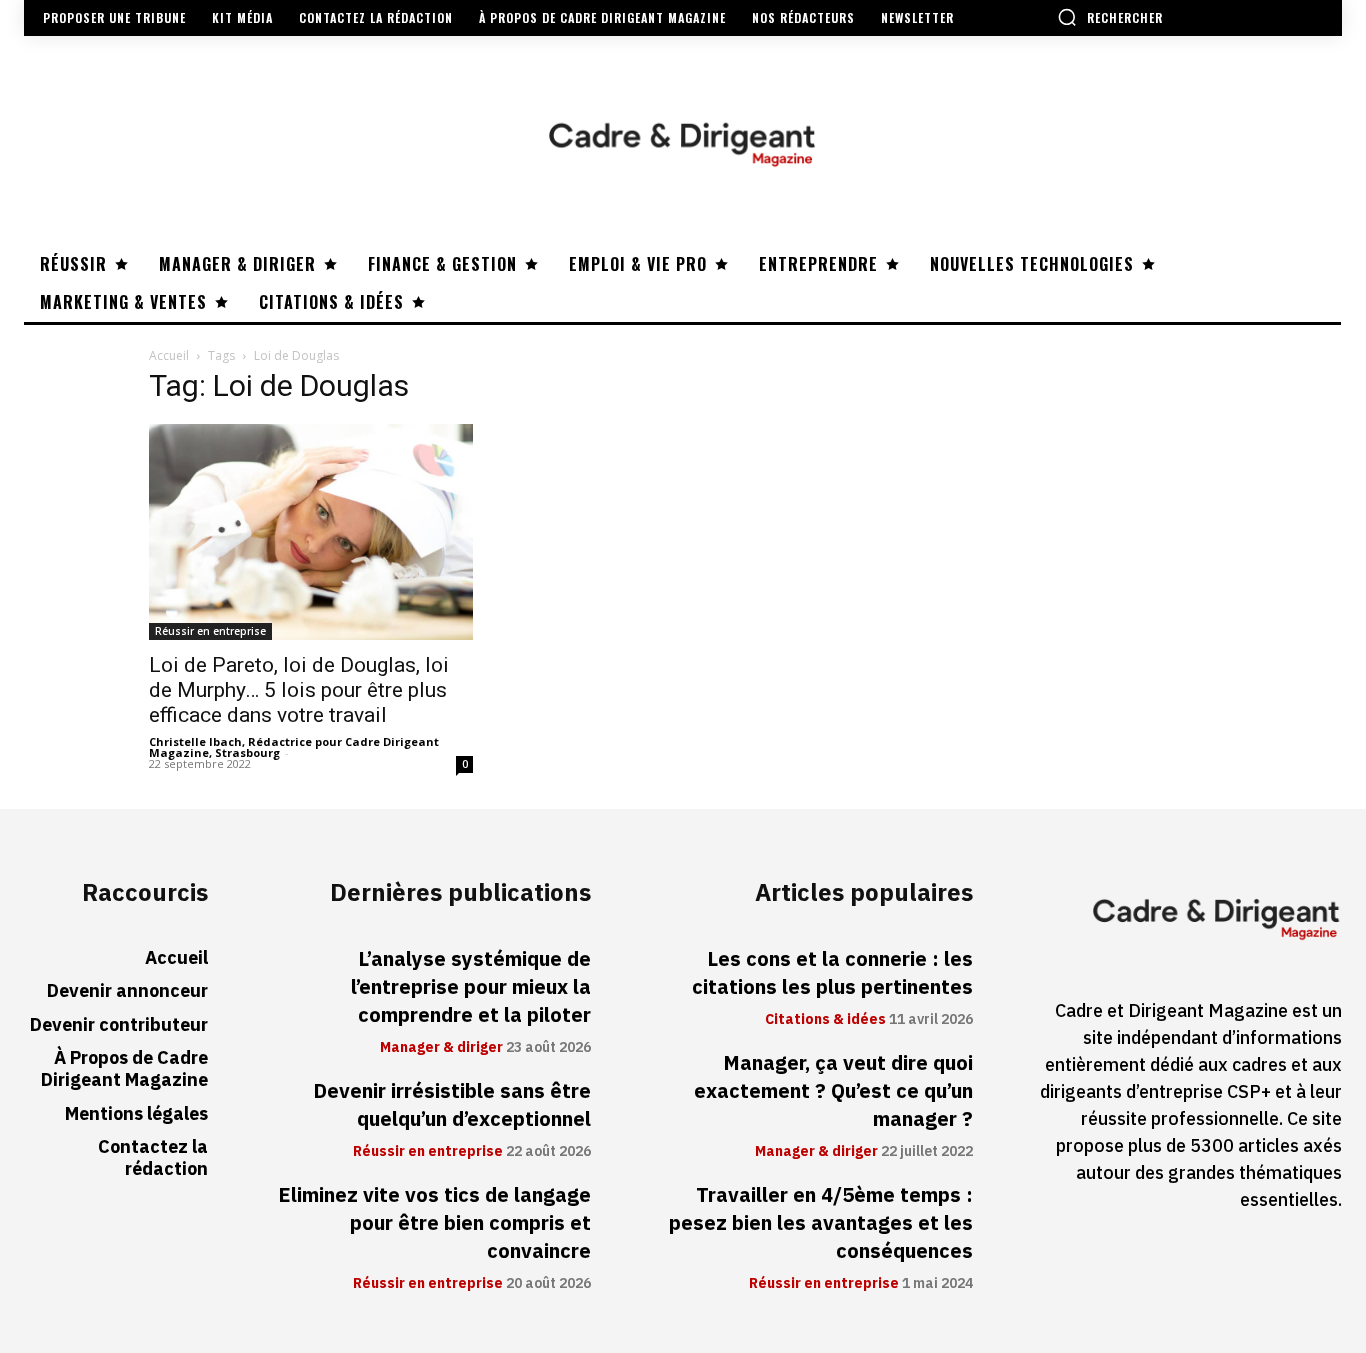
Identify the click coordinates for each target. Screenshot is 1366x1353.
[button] (1110, 17)
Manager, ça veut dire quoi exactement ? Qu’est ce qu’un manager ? (833, 1091)
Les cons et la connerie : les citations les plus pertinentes (832, 973)
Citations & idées (825, 1020)
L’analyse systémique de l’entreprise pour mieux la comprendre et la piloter (471, 987)
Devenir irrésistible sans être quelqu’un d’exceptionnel (452, 1105)
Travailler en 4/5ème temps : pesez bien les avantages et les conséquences (821, 1223)
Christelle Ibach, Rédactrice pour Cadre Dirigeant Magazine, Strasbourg (294, 747)
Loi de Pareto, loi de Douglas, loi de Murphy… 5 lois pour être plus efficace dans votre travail (299, 690)
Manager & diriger (441, 1048)
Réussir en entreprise (210, 631)
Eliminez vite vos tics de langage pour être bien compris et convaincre (434, 1223)
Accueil (169, 355)
